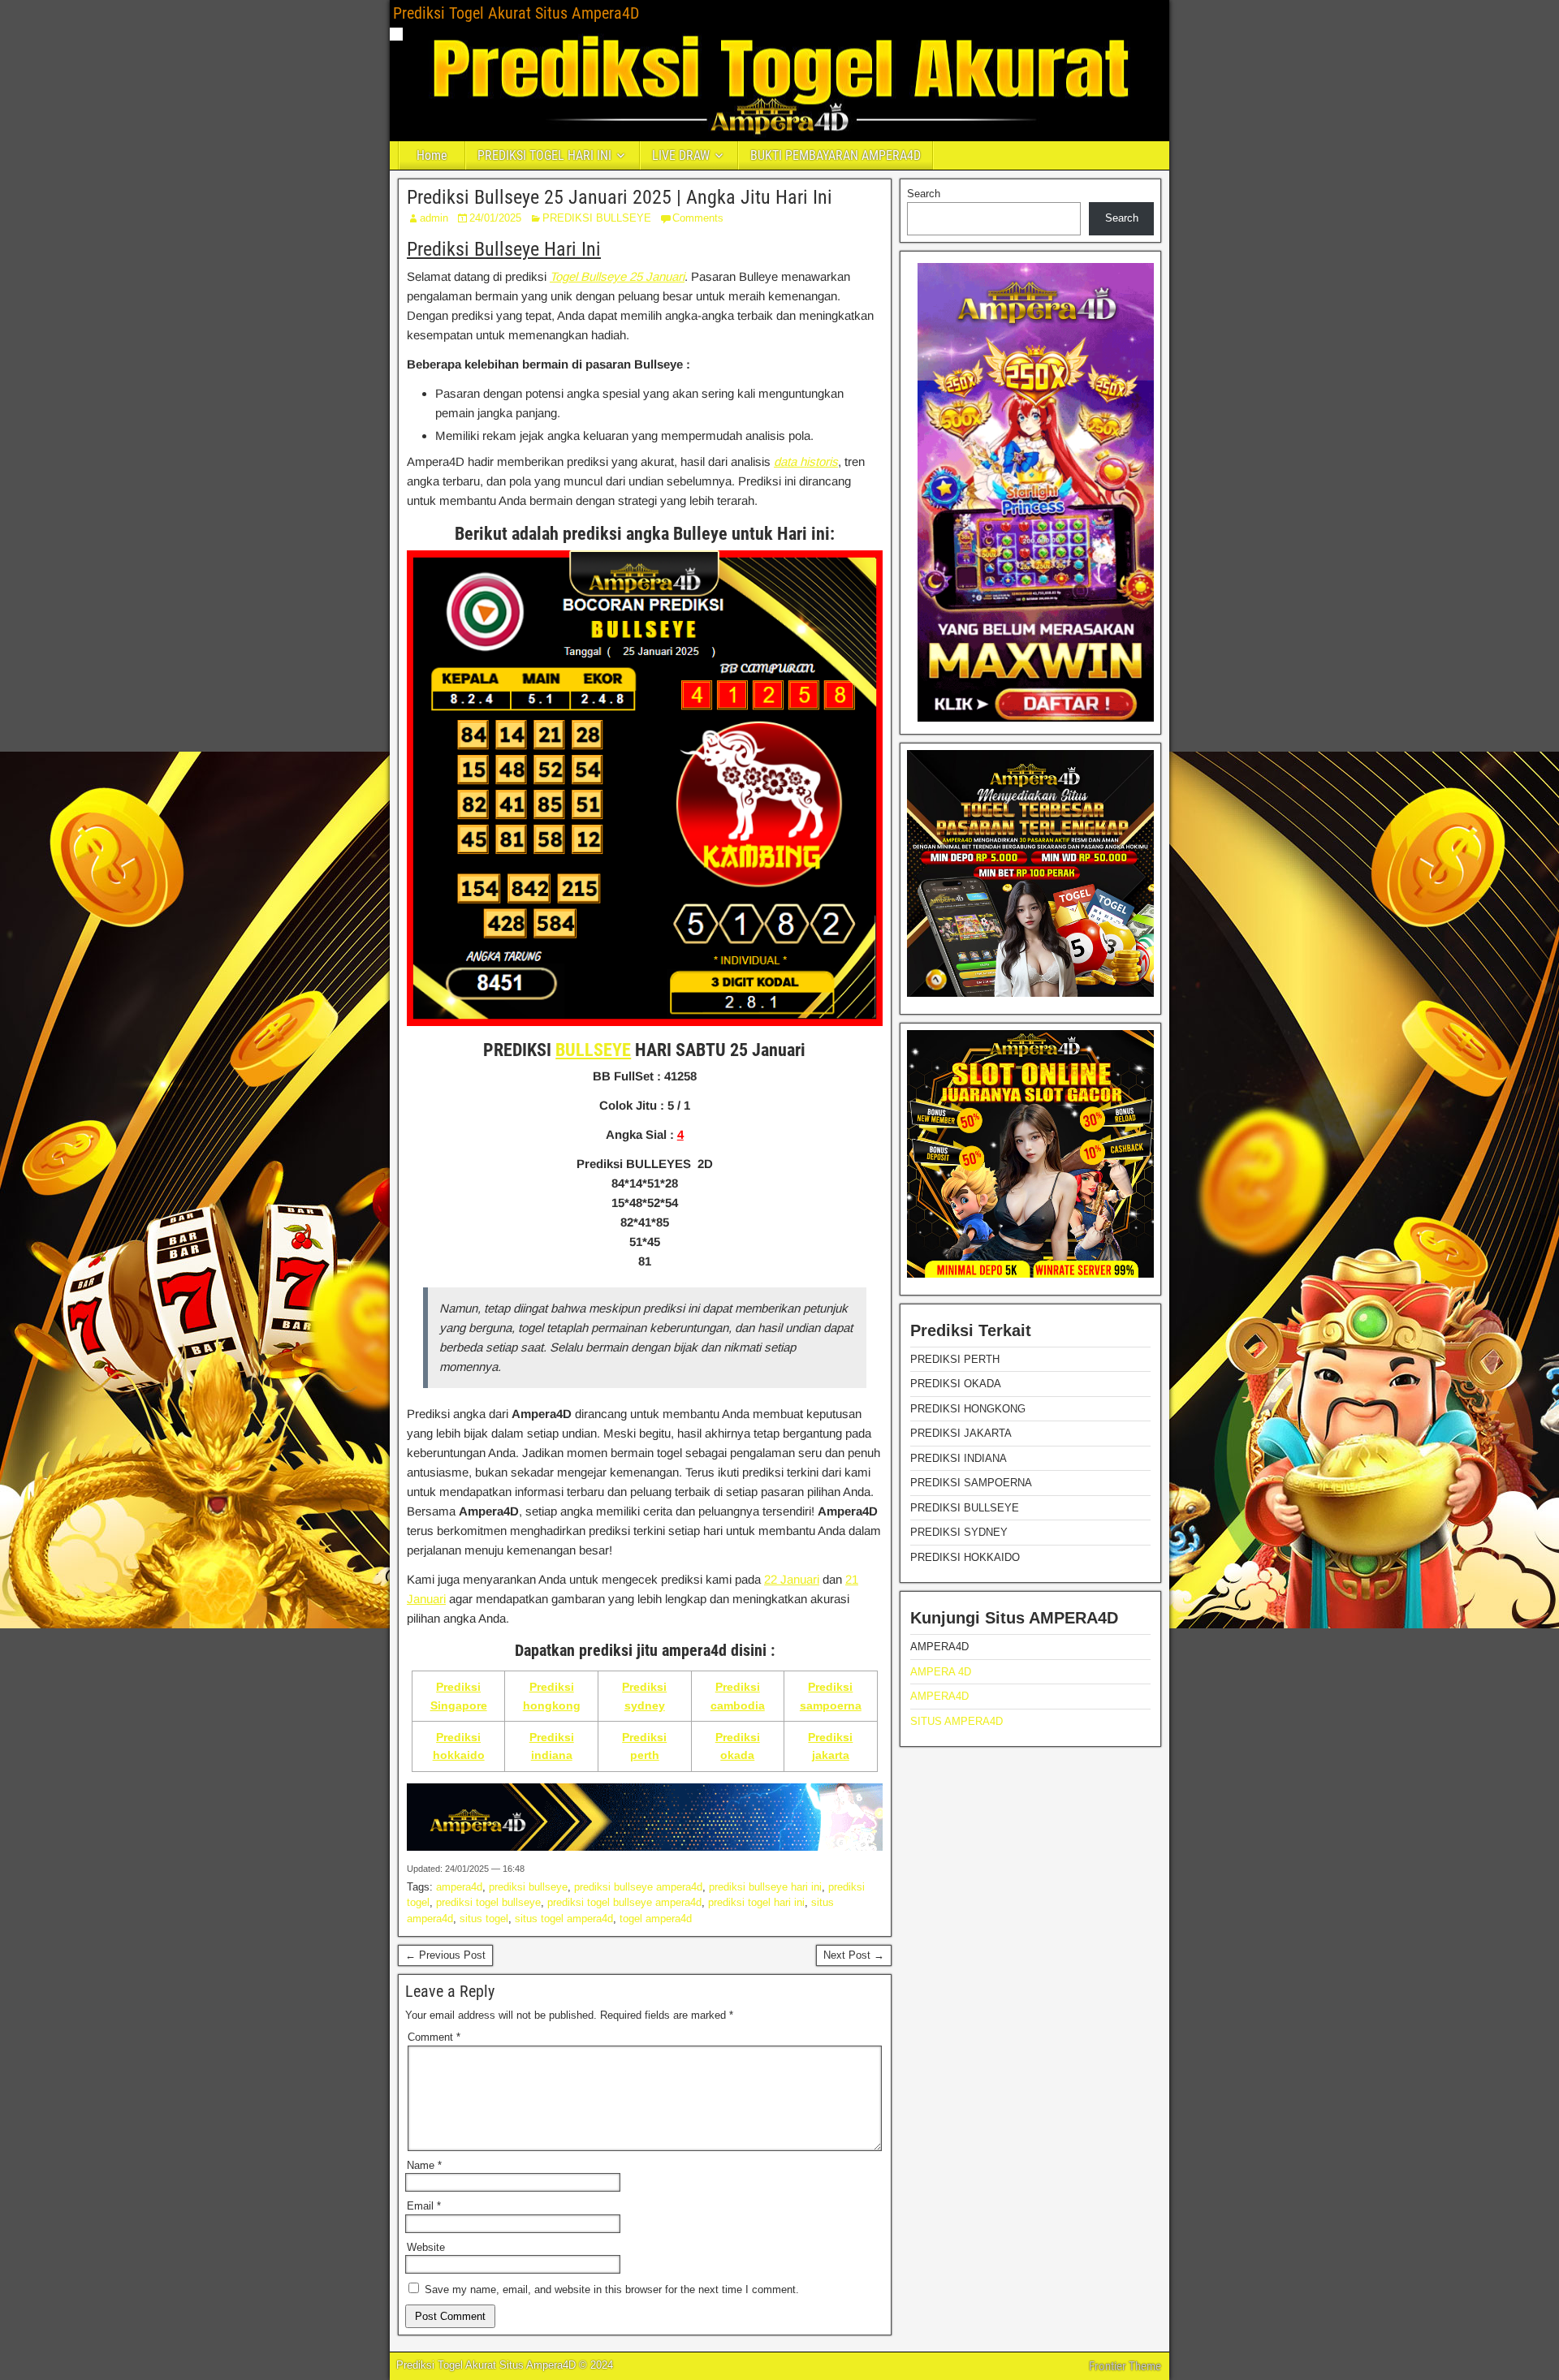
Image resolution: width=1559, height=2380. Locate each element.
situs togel (484, 1919)
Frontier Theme (1125, 2366)
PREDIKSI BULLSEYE (597, 218)
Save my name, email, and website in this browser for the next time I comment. (612, 2289)
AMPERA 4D (941, 1672)
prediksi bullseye (528, 1887)
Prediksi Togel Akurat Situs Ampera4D (516, 13)
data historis (806, 461)
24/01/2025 (495, 218)
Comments (698, 218)
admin (434, 218)
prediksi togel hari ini (756, 1902)
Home (432, 155)
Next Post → (854, 1955)
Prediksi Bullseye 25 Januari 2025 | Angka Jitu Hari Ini (620, 197)
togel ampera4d (656, 1919)
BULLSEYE (593, 1050)
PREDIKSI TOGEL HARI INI (544, 155)
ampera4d (459, 1887)
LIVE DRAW (681, 155)
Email (424, 2206)
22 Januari (792, 1579)
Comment (434, 2037)
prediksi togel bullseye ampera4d (624, 1902)
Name (424, 2165)
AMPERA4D (939, 1696)
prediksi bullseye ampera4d (638, 1887)
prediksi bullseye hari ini (765, 1887)
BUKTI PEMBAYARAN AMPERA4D (836, 155)
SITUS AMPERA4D (957, 1721)
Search (924, 194)
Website (426, 2247)
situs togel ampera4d (564, 1919)
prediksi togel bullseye (488, 1902)
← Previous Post (445, 1955)
